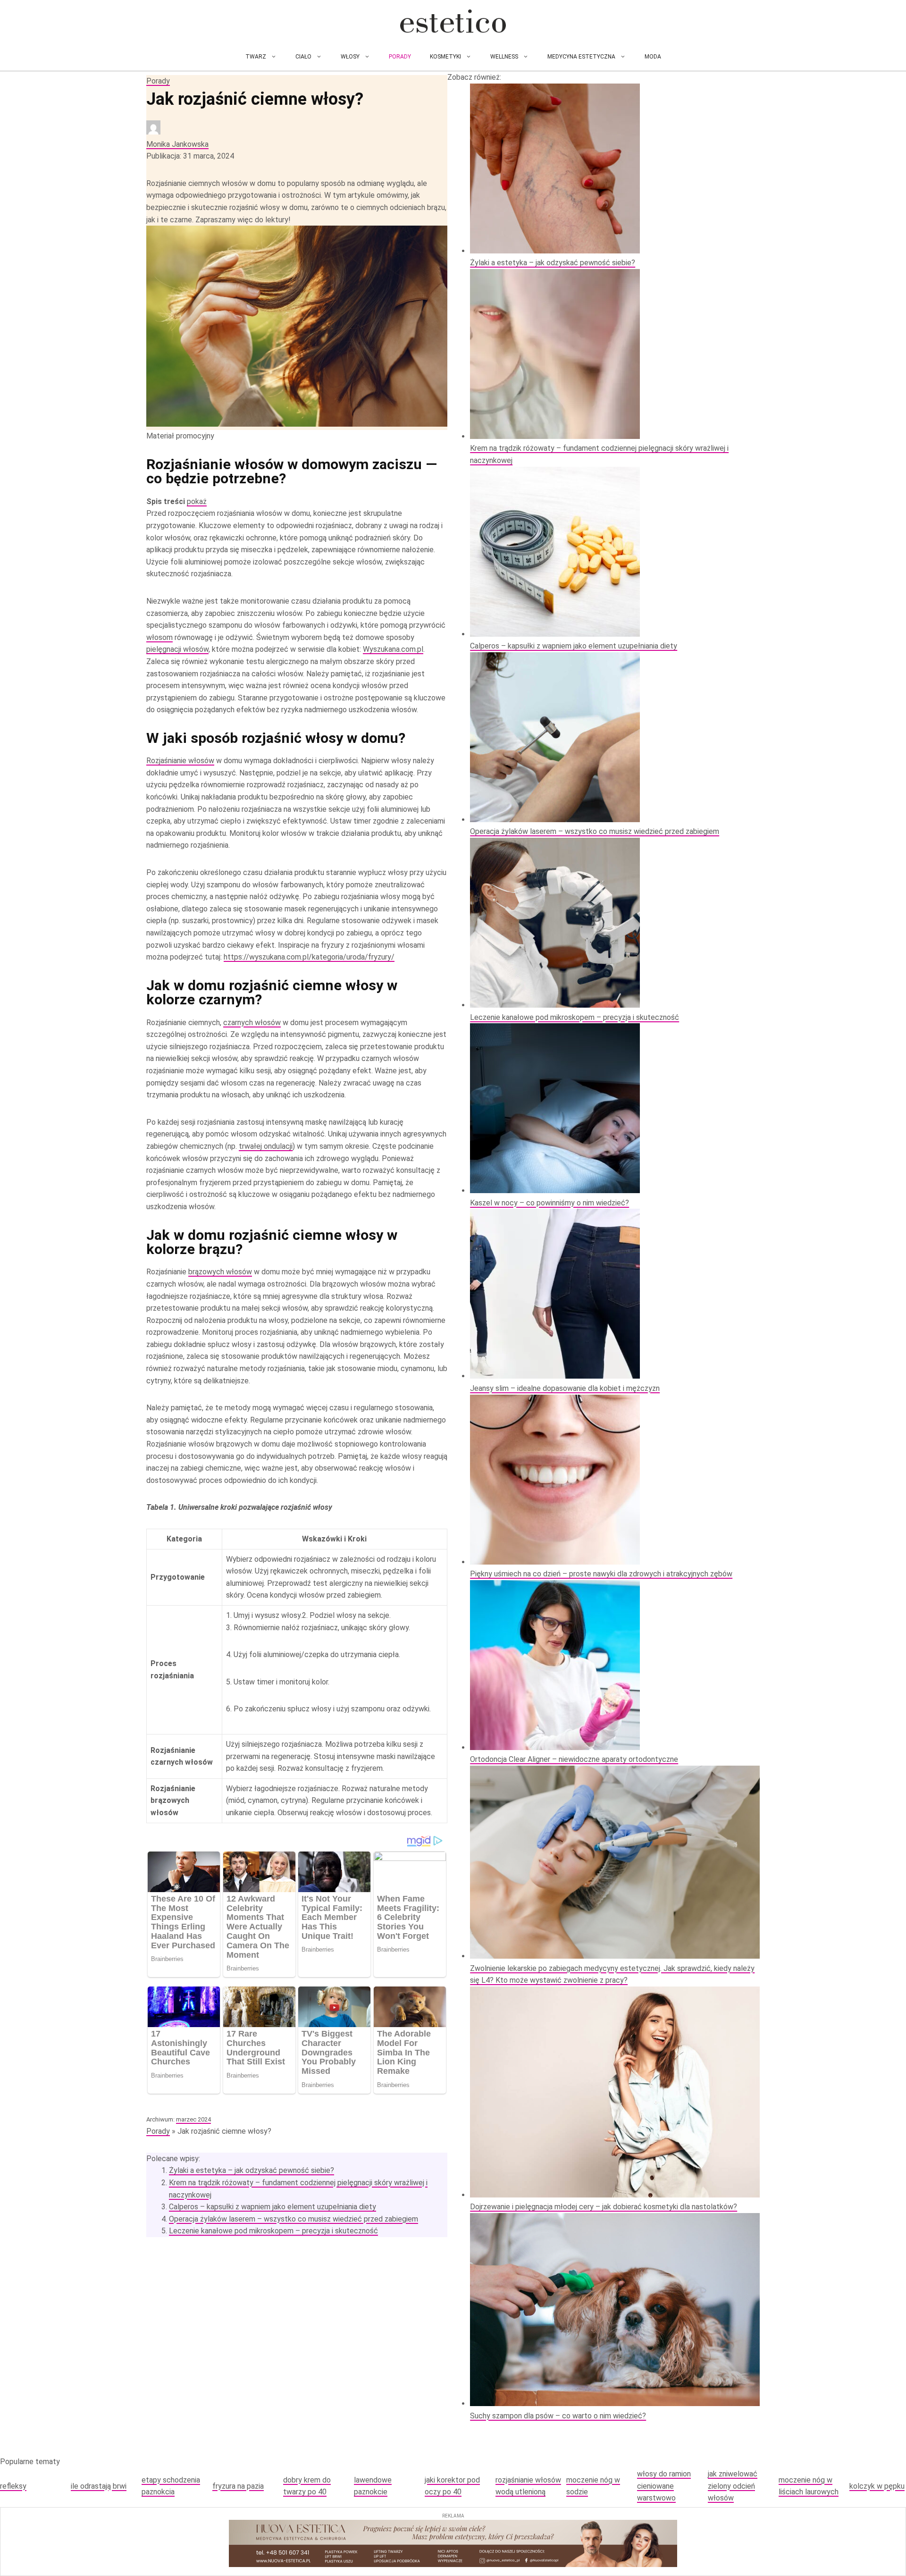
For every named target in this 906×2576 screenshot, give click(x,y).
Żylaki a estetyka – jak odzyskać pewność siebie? (252, 2170)
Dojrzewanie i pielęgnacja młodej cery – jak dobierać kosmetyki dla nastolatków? (604, 2207)
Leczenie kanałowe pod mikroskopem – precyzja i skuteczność (273, 2231)
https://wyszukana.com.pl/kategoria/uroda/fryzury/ (309, 957)
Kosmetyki (445, 57)
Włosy (350, 57)
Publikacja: (190, 156)
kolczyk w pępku (877, 2486)
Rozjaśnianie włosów (180, 761)
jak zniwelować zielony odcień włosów (733, 2486)
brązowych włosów (220, 1272)
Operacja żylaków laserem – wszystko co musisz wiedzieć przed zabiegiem (294, 2219)
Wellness (504, 57)
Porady (400, 57)
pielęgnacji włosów (177, 649)
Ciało (303, 57)
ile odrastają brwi (99, 2486)
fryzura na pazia (238, 2486)
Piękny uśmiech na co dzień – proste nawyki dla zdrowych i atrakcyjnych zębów (601, 1574)
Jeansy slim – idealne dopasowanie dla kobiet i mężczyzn (565, 1388)
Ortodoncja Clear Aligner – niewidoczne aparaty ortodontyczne (574, 1759)
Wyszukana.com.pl (393, 649)
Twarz (256, 57)
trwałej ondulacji (266, 1146)
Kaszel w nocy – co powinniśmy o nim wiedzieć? (549, 1203)
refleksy (13, 2486)
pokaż (197, 501)
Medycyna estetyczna (581, 57)
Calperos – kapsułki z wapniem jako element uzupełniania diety (273, 2207)
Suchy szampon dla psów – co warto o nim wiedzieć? (558, 2416)
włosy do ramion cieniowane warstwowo (664, 2486)
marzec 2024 (193, 2119)
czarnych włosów (252, 1023)
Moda (653, 57)
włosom (159, 637)
